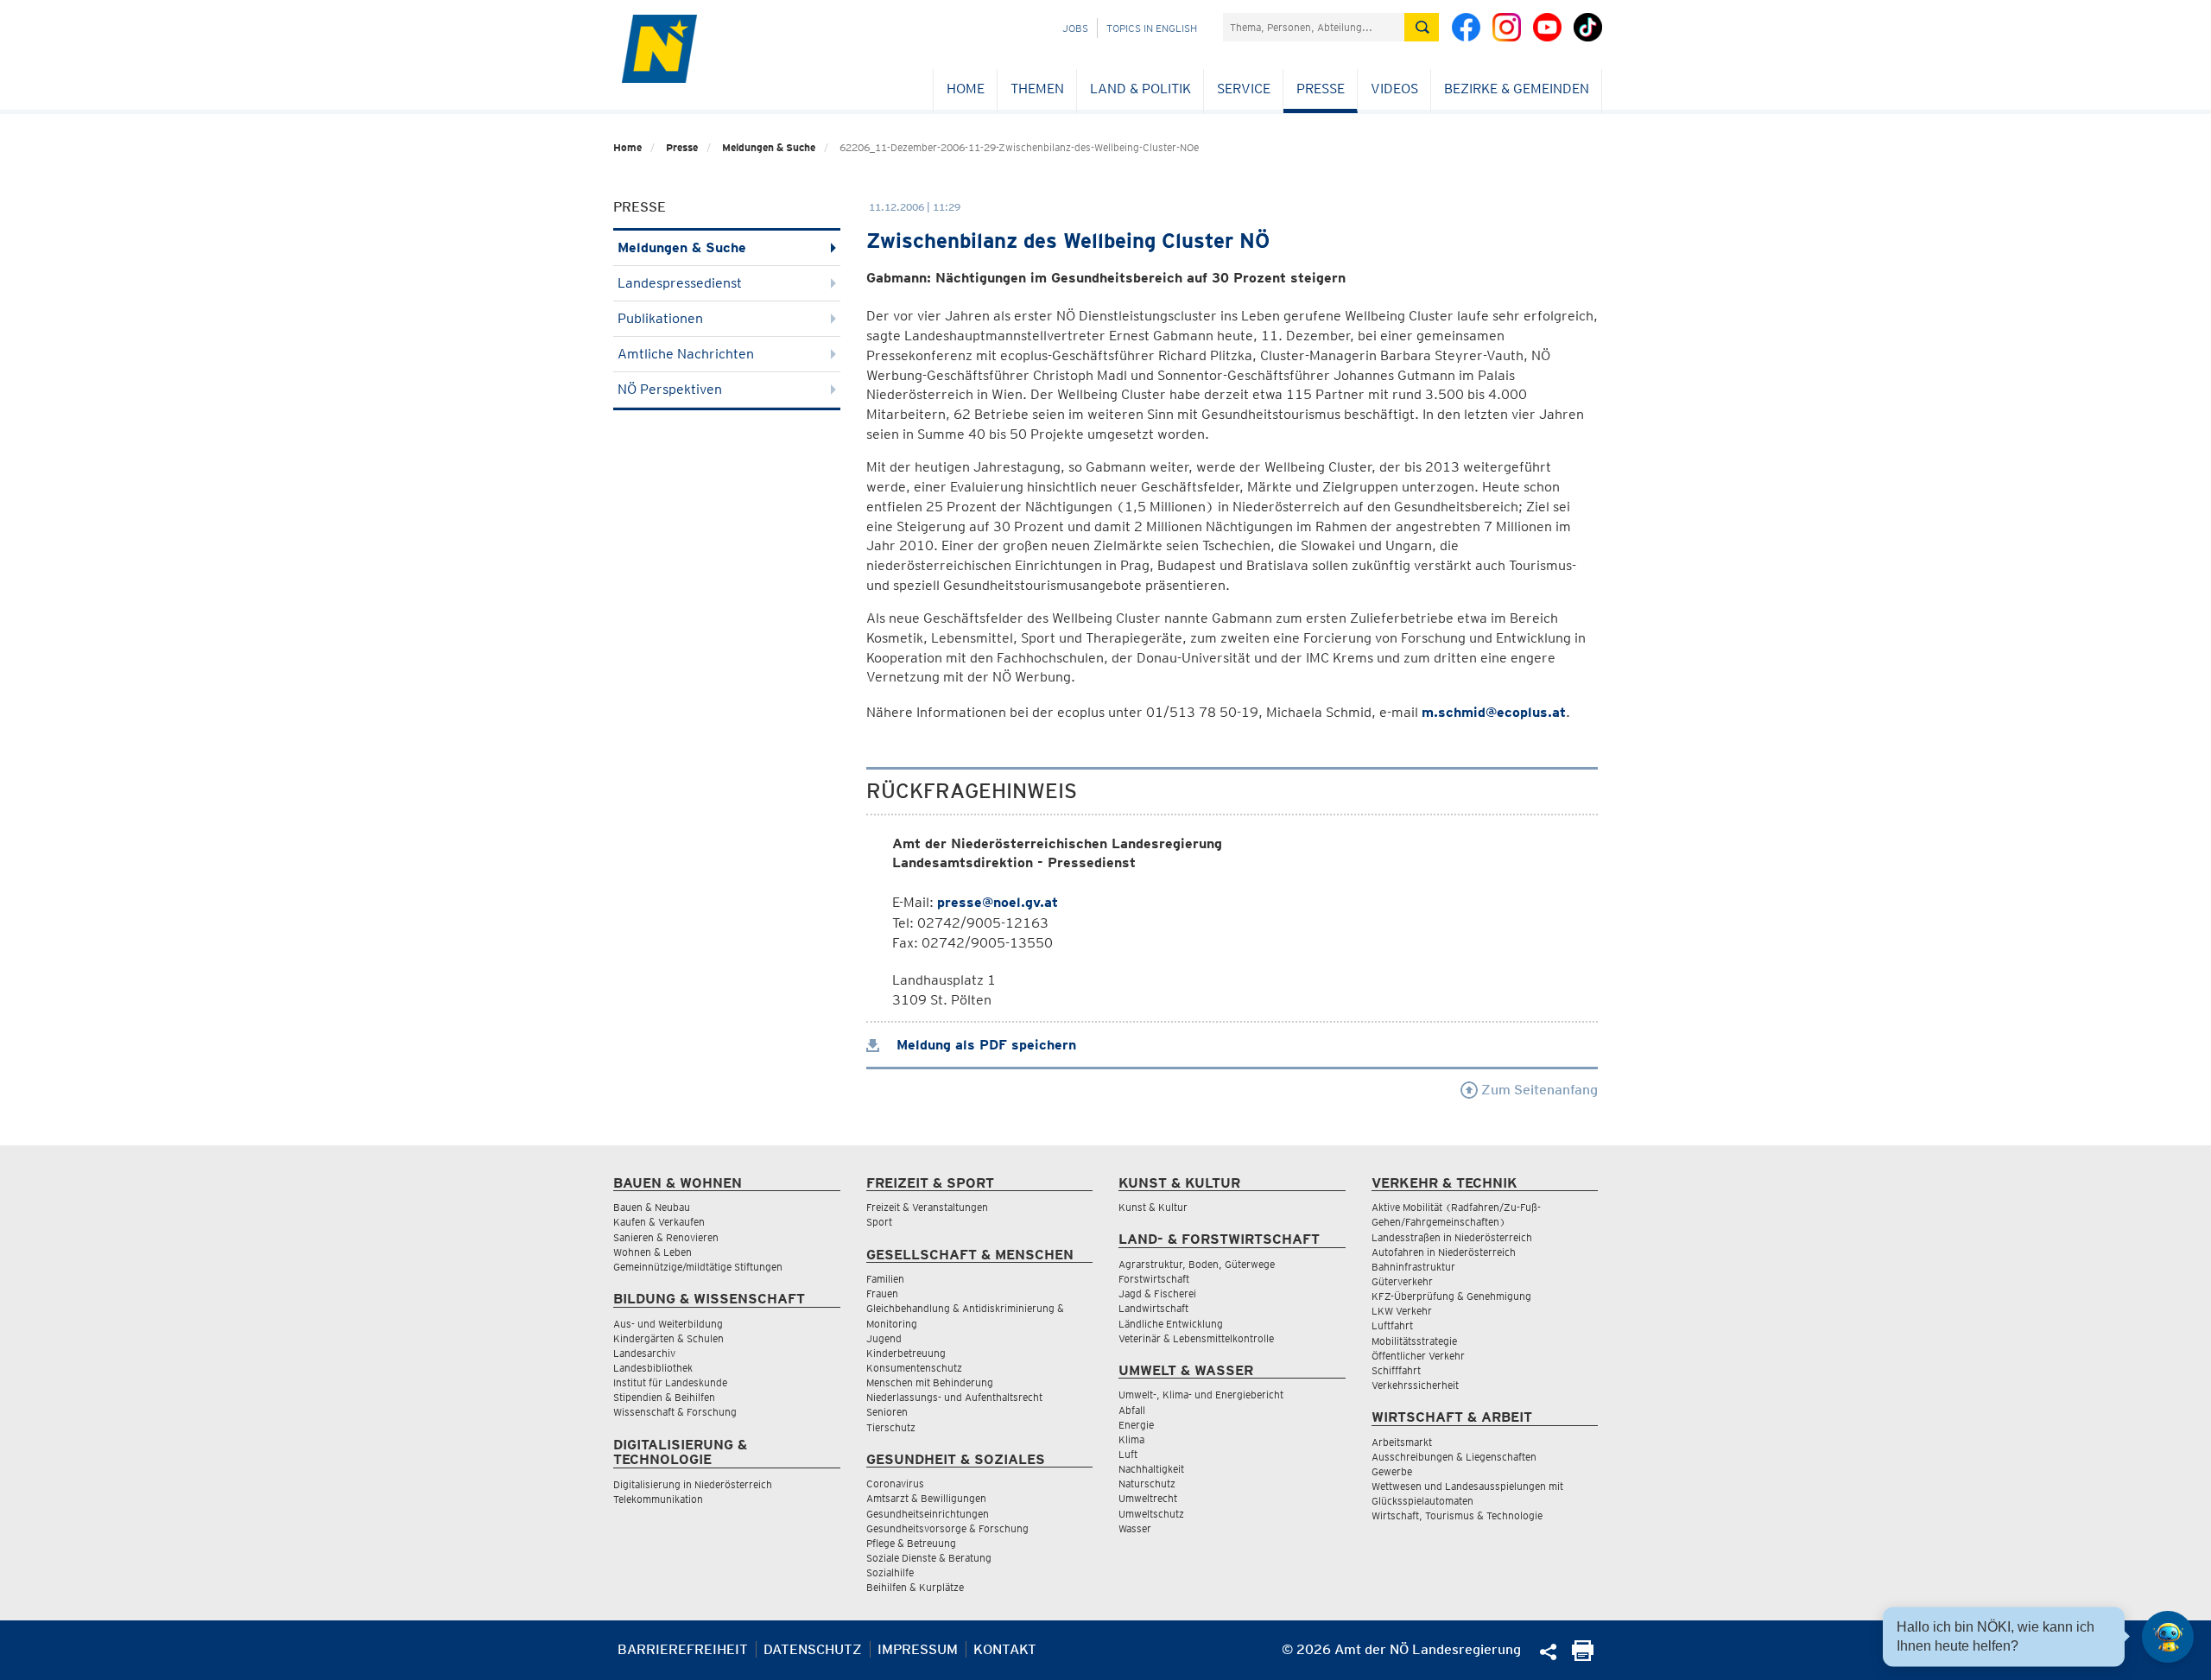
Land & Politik (1140, 89)
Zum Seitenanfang (1538, 1090)
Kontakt (1005, 1649)
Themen (1037, 89)
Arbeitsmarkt (1402, 1442)
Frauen (882, 1293)
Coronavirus (895, 1483)
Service (1244, 89)
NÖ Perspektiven (670, 389)
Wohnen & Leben (653, 1252)
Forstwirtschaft (1154, 1279)
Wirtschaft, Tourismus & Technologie (1457, 1515)
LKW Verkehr (1402, 1311)
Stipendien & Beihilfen (664, 1397)
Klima (1131, 1439)
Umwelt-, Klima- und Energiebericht (1201, 1395)
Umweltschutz (1151, 1514)
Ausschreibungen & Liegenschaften (1454, 1457)
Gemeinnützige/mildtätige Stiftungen (698, 1267)
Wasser (1135, 1528)
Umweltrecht (1148, 1498)
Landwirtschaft (1153, 1308)
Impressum (918, 1649)
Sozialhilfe (890, 1572)
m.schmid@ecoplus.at (1494, 712)
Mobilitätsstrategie (1414, 1341)
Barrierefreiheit (683, 1649)
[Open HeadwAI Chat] (2168, 1637)
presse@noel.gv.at (998, 902)
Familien (885, 1279)
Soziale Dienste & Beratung (929, 1558)
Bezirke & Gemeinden (1517, 89)
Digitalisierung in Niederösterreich (693, 1484)
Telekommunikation (658, 1499)
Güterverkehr (1402, 1281)
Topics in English (1152, 28)
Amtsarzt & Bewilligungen (926, 1498)
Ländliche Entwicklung (1171, 1324)
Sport (879, 1222)
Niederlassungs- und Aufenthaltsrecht (954, 1397)
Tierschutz (891, 1427)
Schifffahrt (1396, 1370)
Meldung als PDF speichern (984, 1045)
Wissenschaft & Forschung (675, 1412)
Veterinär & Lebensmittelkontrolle (1196, 1338)
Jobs (1075, 28)
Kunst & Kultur (1153, 1207)
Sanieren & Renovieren (666, 1237)
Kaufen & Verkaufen (659, 1222)
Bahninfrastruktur (1413, 1267)
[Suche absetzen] (1422, 27)
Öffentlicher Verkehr (1418, 1356)
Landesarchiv (644, 1353)
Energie (1136, 1425)
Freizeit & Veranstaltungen (927, 1207)
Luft (1128, 1454)
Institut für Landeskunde (670, 1382)
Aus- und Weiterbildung (668, 1324)
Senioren (887, 1412)
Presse (1321, 89)
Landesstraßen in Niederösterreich (1452, 1237)
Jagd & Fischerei (1157, 1293)
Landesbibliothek (653, 1368)
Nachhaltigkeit (1151, 1469)
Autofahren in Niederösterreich (1444, 1252)
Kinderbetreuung (906, 1353)
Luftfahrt (1392, 1325)
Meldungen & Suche (769, 147)
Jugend (884, 1338)
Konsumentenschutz (914, 1368)
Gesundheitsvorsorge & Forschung (947, 1528)
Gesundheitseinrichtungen (928, 1514)
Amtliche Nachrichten (686, 354)
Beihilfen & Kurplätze (915, 1587)
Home (966, 89)
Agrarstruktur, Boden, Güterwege (1197, 1264)
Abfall (1132, 1410)
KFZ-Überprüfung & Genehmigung (1451, 1296)
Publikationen (660, 318)
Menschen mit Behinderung (930, 1382)
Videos (1394, 89)
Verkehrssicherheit (1415, 1385)
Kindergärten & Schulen (668, 1338)
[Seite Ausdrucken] (1583, 1656)
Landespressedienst (680, 283)
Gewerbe (1392, 1471)
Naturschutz (1147, 1483)
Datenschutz (813, 1649)
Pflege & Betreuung (911, 1543)
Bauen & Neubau (652, 1207)
